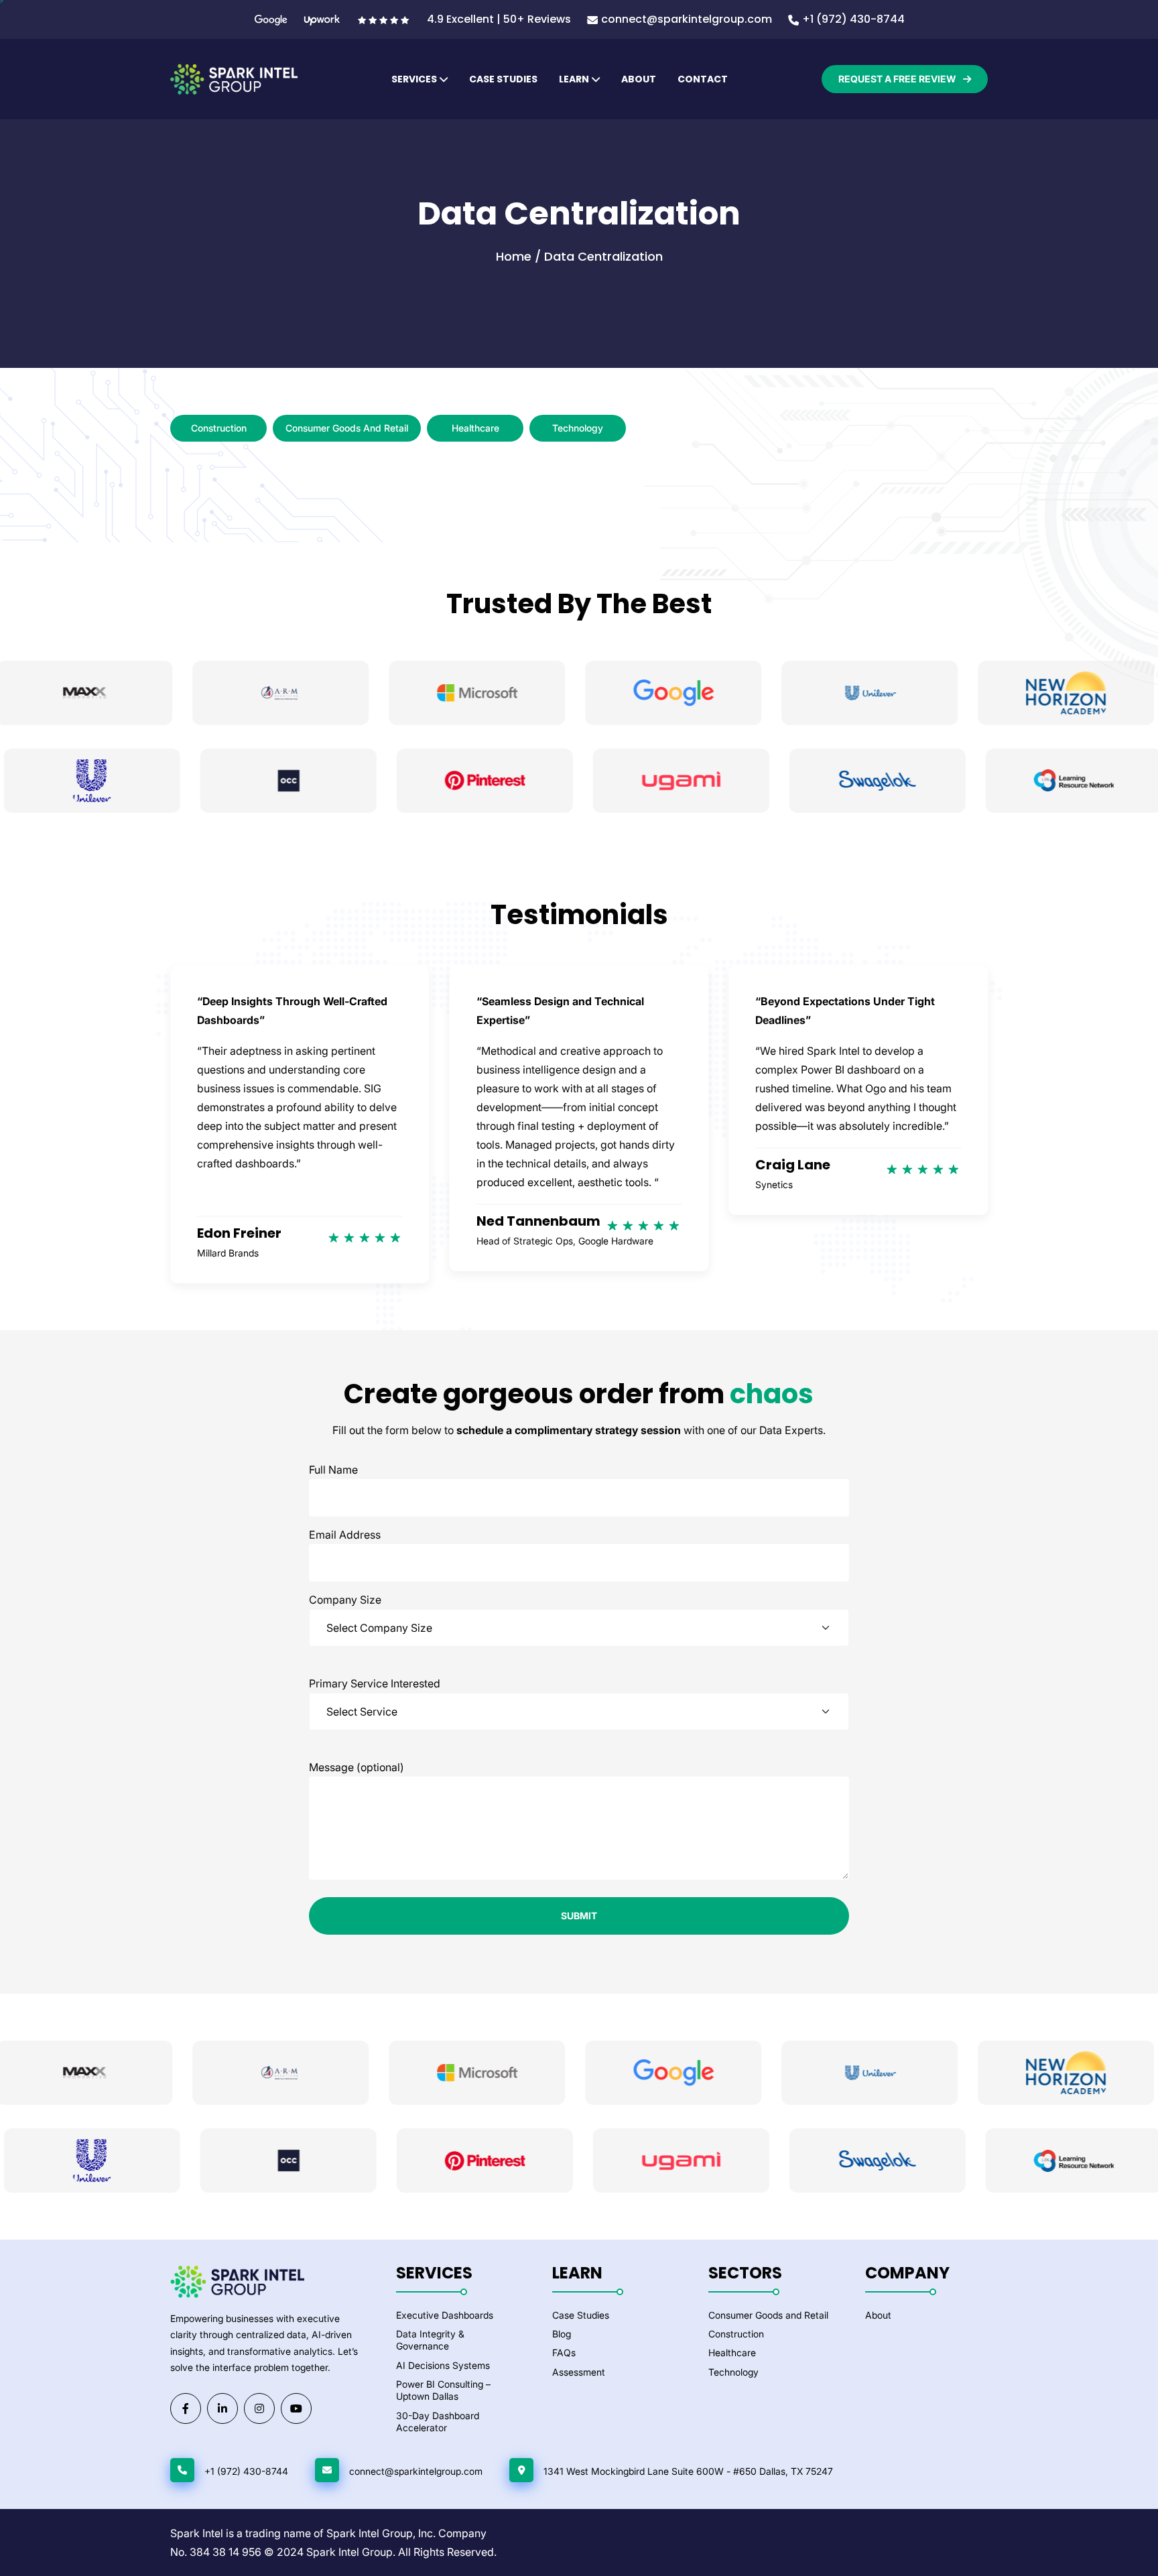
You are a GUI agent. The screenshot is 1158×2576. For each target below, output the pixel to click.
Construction (219, 428)
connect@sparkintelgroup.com (687, 19)
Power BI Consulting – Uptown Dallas (443, 2390)
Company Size (345, 1600)
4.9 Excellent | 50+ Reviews (499, 19)
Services (414, 79)
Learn (574, 79)
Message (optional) (357, 1767)
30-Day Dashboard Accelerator (438, 2422)
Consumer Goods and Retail (347, 428)
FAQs (564, 2353)
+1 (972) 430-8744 (853, 19)
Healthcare (475, 428)
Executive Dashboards (445, 2315)
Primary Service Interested (375, 1683)
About (639, 79)
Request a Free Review (898, 79)
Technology (578, 428)
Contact (703, 79)
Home (514, 256)
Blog (562, 2334)
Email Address (345, 1535)
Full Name (333, 1470)
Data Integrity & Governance (430, 2340)
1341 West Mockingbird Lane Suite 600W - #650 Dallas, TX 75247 (688, 2471)
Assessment (579, 2372)
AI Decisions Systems (443, 2365)
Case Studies (503, 79)
